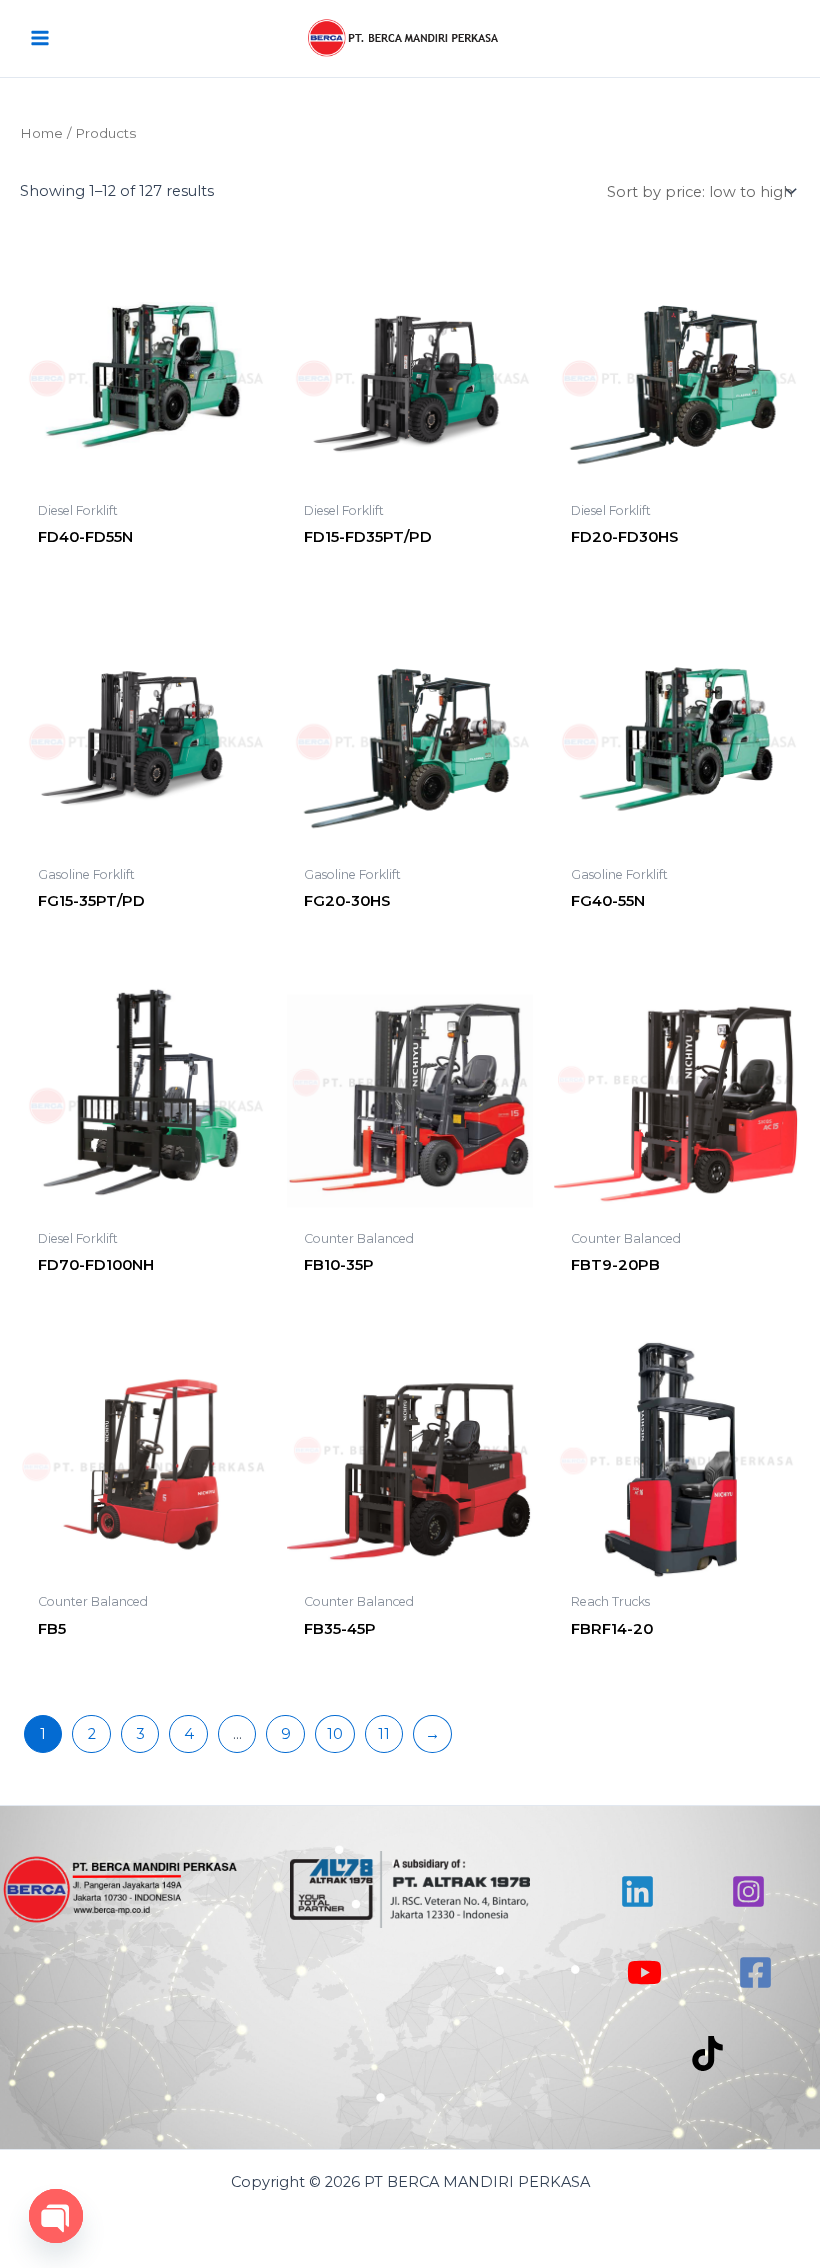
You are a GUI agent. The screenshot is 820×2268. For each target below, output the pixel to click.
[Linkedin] (637, 1891)
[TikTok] (707, 2053)
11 (384, 1734)
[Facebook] (755, 1972)
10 (335, 1734)
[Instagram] (748, 1891)
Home (41, 133)
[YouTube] (644, 1972)
